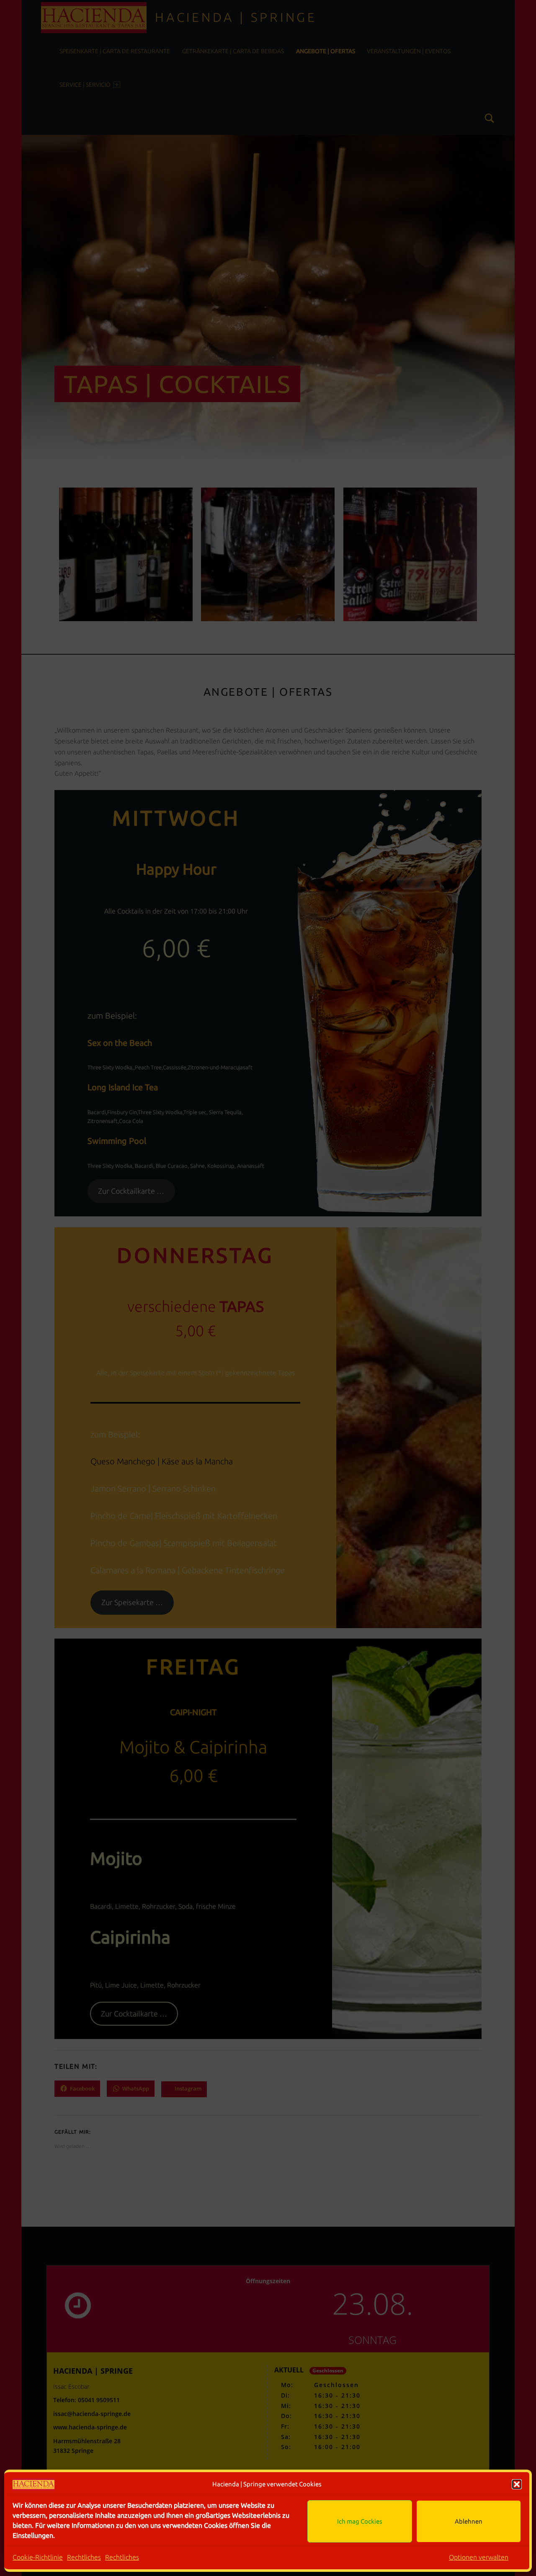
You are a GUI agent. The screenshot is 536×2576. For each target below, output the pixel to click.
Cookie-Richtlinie (38, 2557)
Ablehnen (469, 2521)
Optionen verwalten (479, 2557)
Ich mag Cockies (360, 2521)
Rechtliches (84, 2557)
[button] (517, 2484)
